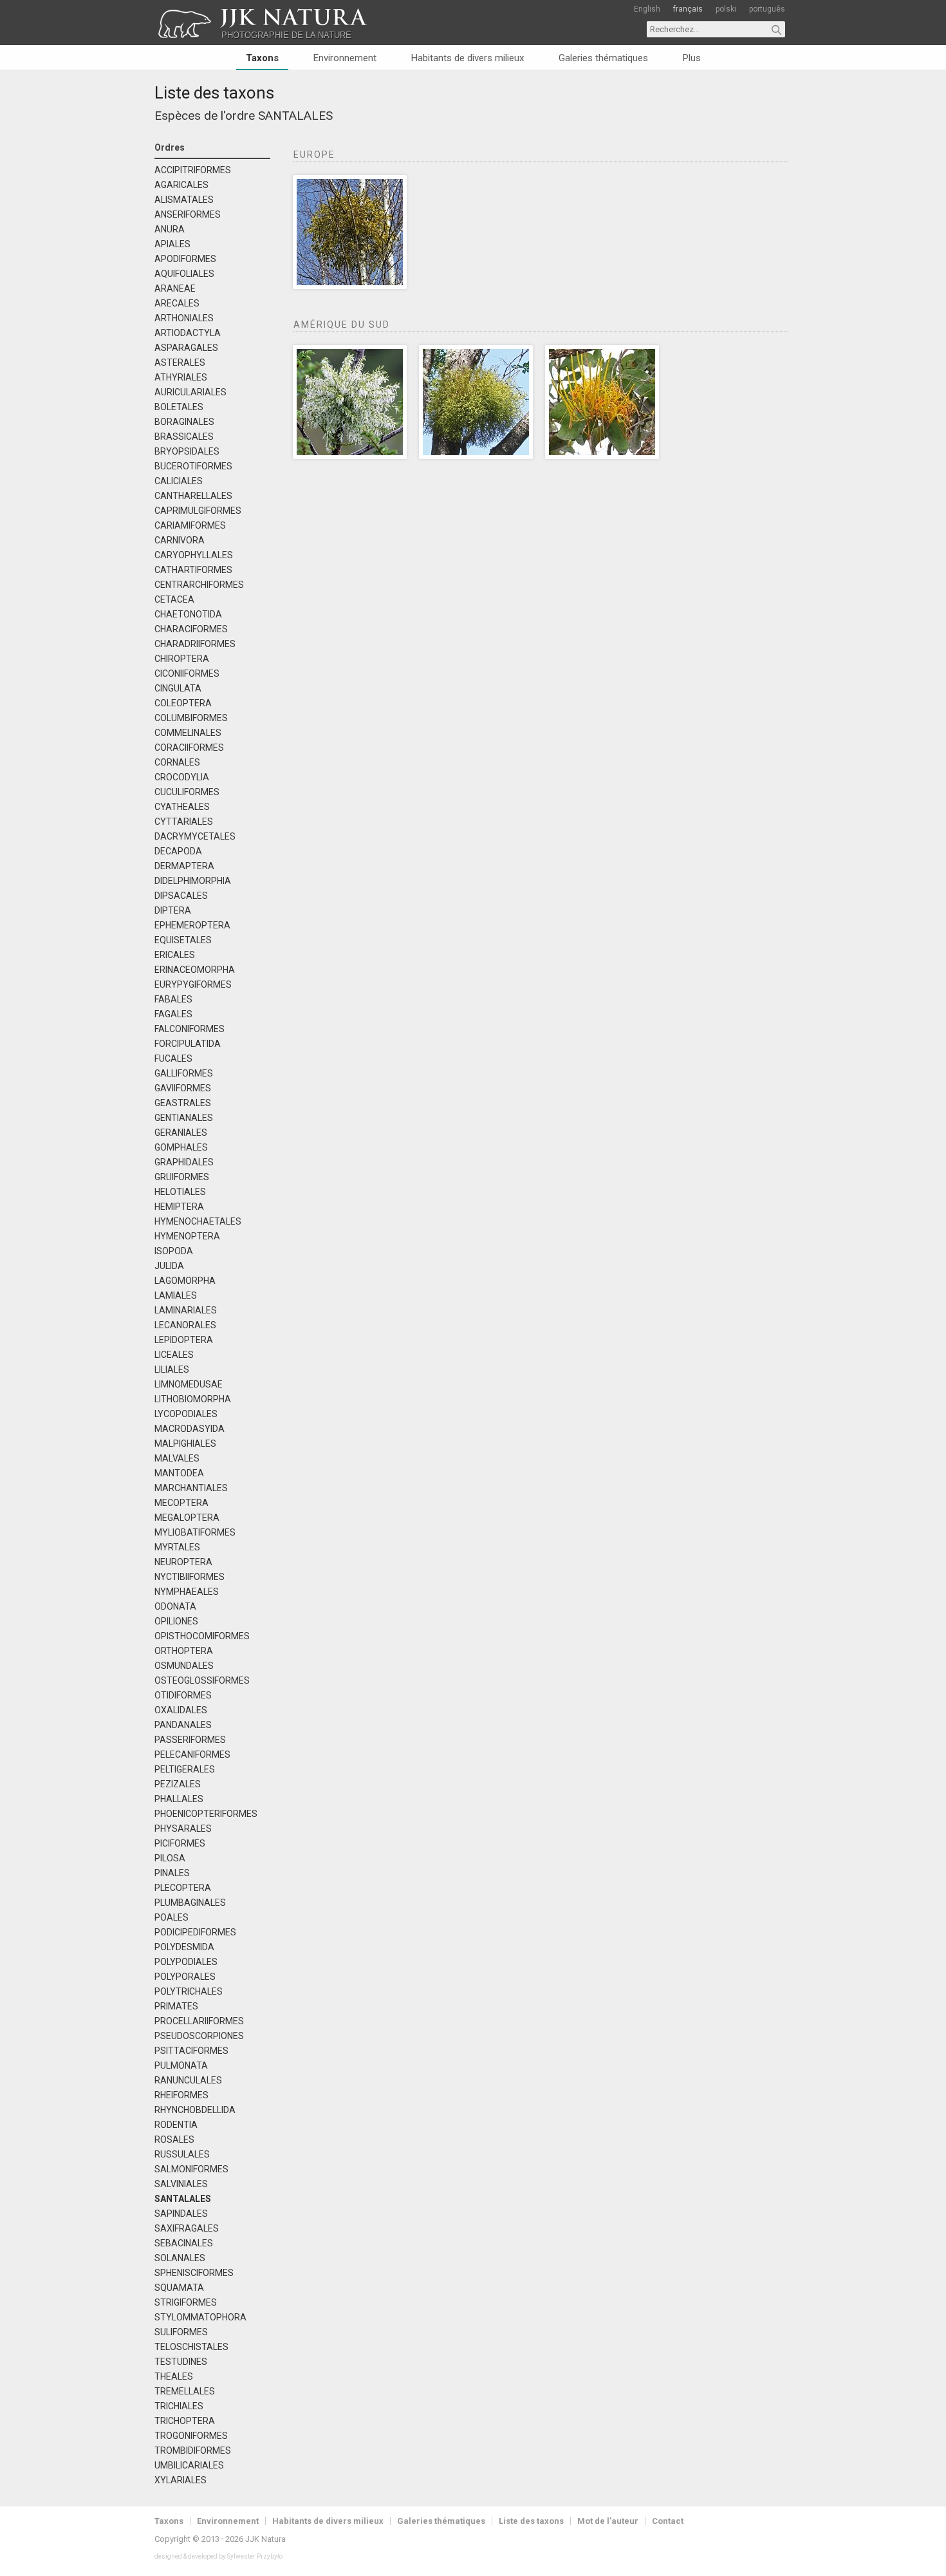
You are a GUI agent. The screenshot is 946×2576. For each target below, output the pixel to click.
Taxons (262, 58)
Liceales (174, 1355)
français (688, 9)
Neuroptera (183, 1562)
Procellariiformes (199, 2021)
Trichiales (179, 2406)
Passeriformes (190, 1740)
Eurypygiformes (193, 985)
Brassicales (184, 437)
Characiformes (191, 629)
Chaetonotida (188, 615)
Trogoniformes (191, 2436)
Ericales (175, 955)
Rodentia (176, 2125)
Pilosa (170, 1858)
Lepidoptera (184, 1340)
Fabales (173, 1000)
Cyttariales (184, 822)
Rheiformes (181, 2095)
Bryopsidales (187, 452)
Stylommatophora (200, 2317)
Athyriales (181, 378)
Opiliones (176, 1622)
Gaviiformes (183, 1088)
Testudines (181, 2362)
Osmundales (184, 1666)
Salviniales (181, 2184)
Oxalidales (181, 1710)
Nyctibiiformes (190, 1577)
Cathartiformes (193, 570)
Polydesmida (184, 1947)
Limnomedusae (189, 1385)
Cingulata (178, 689)
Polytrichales (189, 1992)
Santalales (295, 116)
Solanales (180, 2258)
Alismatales (184, 200)
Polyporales (185, 1977)
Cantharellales (193, 496)
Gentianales (184, 1118)
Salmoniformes (191, 2169)
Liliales (172, 1370)
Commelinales (188, 733)
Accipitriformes (193, 170)
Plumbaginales (190, 1903)
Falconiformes (190, 1029)
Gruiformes (182, 1177)
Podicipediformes (195, 1932)
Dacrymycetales (195, 837)
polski (726, 9)
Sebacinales (184, 2243)
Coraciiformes (189, 748)
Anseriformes (188, 215)
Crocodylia (182, 777)
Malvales (177, 1459)
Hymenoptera (187, 1236)
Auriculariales (190, 392)
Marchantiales (191, 1488)
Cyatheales (182, 807)
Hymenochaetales (198, 1222)
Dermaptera (184, 866)
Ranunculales (188, 2081)
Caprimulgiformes (198, 511)
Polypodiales (186, 1962)
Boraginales (184, 422)
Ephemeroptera (192, 926)
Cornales (177, 763)
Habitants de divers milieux (468, 58)
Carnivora (180, 541)
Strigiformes (186, 2303)
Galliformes (184, 1074)
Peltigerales (185, 1770)
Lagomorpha (185, 1281)
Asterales (180, 363)
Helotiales (180, 1192)
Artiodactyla (188, 333)
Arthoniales (184, 318)
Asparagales (186, 348)
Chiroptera (182, 659)
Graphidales (184, 1162)
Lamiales (176, 1296)
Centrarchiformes (199, 585)
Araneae (175, 289)
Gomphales (181, 1148)
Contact (668, 2521)
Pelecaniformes (192, 1755)
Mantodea (179, 1473)
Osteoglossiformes (202, 1681)
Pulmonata (181, 2066)
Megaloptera (187, 1518)
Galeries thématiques (603, 58)
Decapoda (178, 851)
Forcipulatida (188, 1044)
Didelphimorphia (193, 881)
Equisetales (183, 940)
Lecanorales (185, 1325)
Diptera (173, 911)
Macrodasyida (190, 1429)
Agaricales (181, 185)
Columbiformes (191, 718)
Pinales (172, 1873)
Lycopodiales (186, 1414)
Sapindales (181, 2214)
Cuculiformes (187, 792)
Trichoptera (185, 2421)
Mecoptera (181, 1503)
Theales (174, 2377)
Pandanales (183, 1725)
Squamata (179, 2288)
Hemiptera (179, 1207)
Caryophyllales (194, 555)
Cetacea (174, 600)
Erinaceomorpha (195, 970)
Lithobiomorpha (193, 1399)
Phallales (179, 1799)
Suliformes (181, 2332)
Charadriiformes (195, 644)
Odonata (175, 1607)
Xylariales (181, 2480)
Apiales (172, 244)
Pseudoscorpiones (199, 2036)
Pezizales (178, 1784)
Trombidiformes (193, 2451)
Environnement (345, 58)
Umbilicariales (189, 2466)
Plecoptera (183, 1888)
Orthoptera (184, 1651)
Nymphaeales (187, 1592)
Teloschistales (191, 2347)
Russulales (182, 2155)
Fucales (173, 1059)
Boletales (179, 407)
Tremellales (185, 2392)
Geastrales (183, 1103)
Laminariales (186, 1311)
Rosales (174, 2140)
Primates (176, 2007)
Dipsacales (181, 896)
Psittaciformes (191, 2051)
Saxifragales (187, 2229)
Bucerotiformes (193, 466)
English (647, 9)
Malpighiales (185, 1444)
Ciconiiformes (187, 674)
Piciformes (180, 1844)
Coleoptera (183, 703)
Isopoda (174, 1251)
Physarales (183, 1829)
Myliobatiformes (195, 1533)
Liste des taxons (214, 93)
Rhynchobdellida (195, 2110)
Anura (170, 230)
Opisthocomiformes (202, 1636)
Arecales (177, 304)
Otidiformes (183, 1696)
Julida (169, 1266)
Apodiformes (185, 259)
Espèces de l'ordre (205, 116)
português (767, 9)
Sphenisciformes (194, 2273)
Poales (172, 1918)
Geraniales (181, 1133)
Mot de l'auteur (608, 2521)
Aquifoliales (184, 274)
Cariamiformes (190, 526)
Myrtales (177, 1547)
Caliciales (179, 481)
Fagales (173, 1014)
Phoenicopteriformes (206, 1814)
